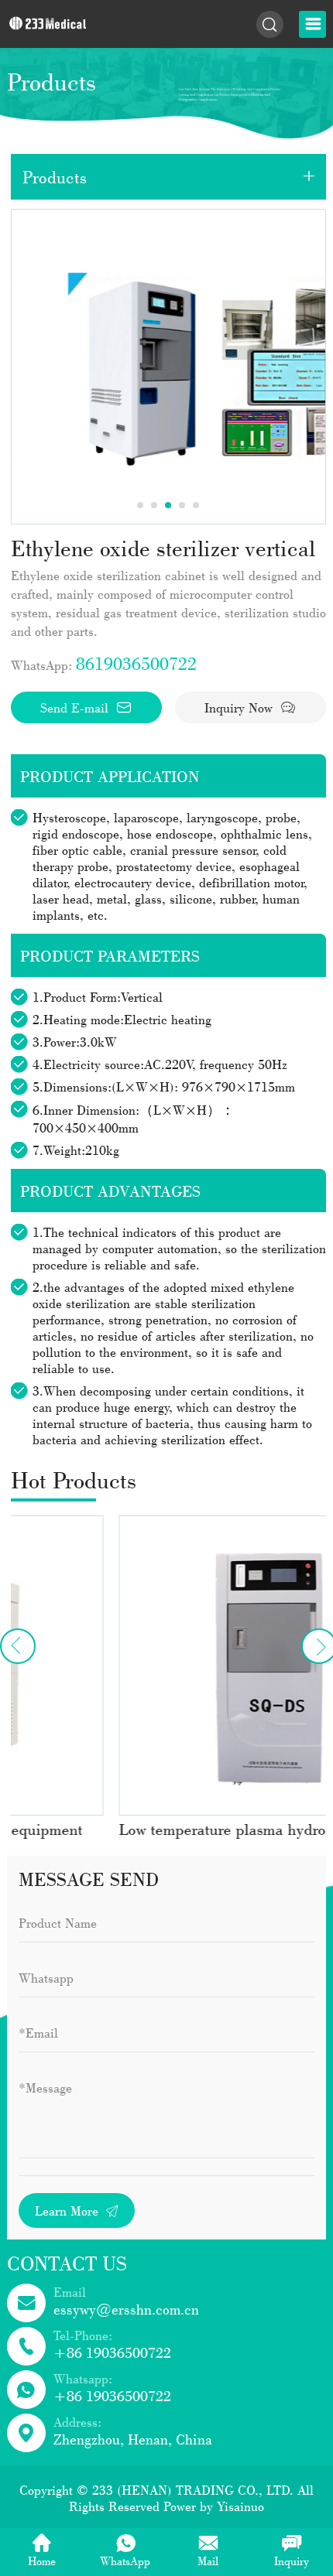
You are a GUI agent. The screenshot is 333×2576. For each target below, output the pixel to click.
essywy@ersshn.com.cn (126, 2309)
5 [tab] (196, 505)
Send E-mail (76, 707)
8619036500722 (136, 663)
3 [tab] (168, 505)
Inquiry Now (240, 707)
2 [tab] (154, 505)
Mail (208, 2561)
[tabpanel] (169, 367)
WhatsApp (125, 2561)
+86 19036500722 (112, 2352)
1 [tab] (140, 505)
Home (42, 2561)
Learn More (69, 2210)
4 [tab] (182, 505)
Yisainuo (240, 2506)
